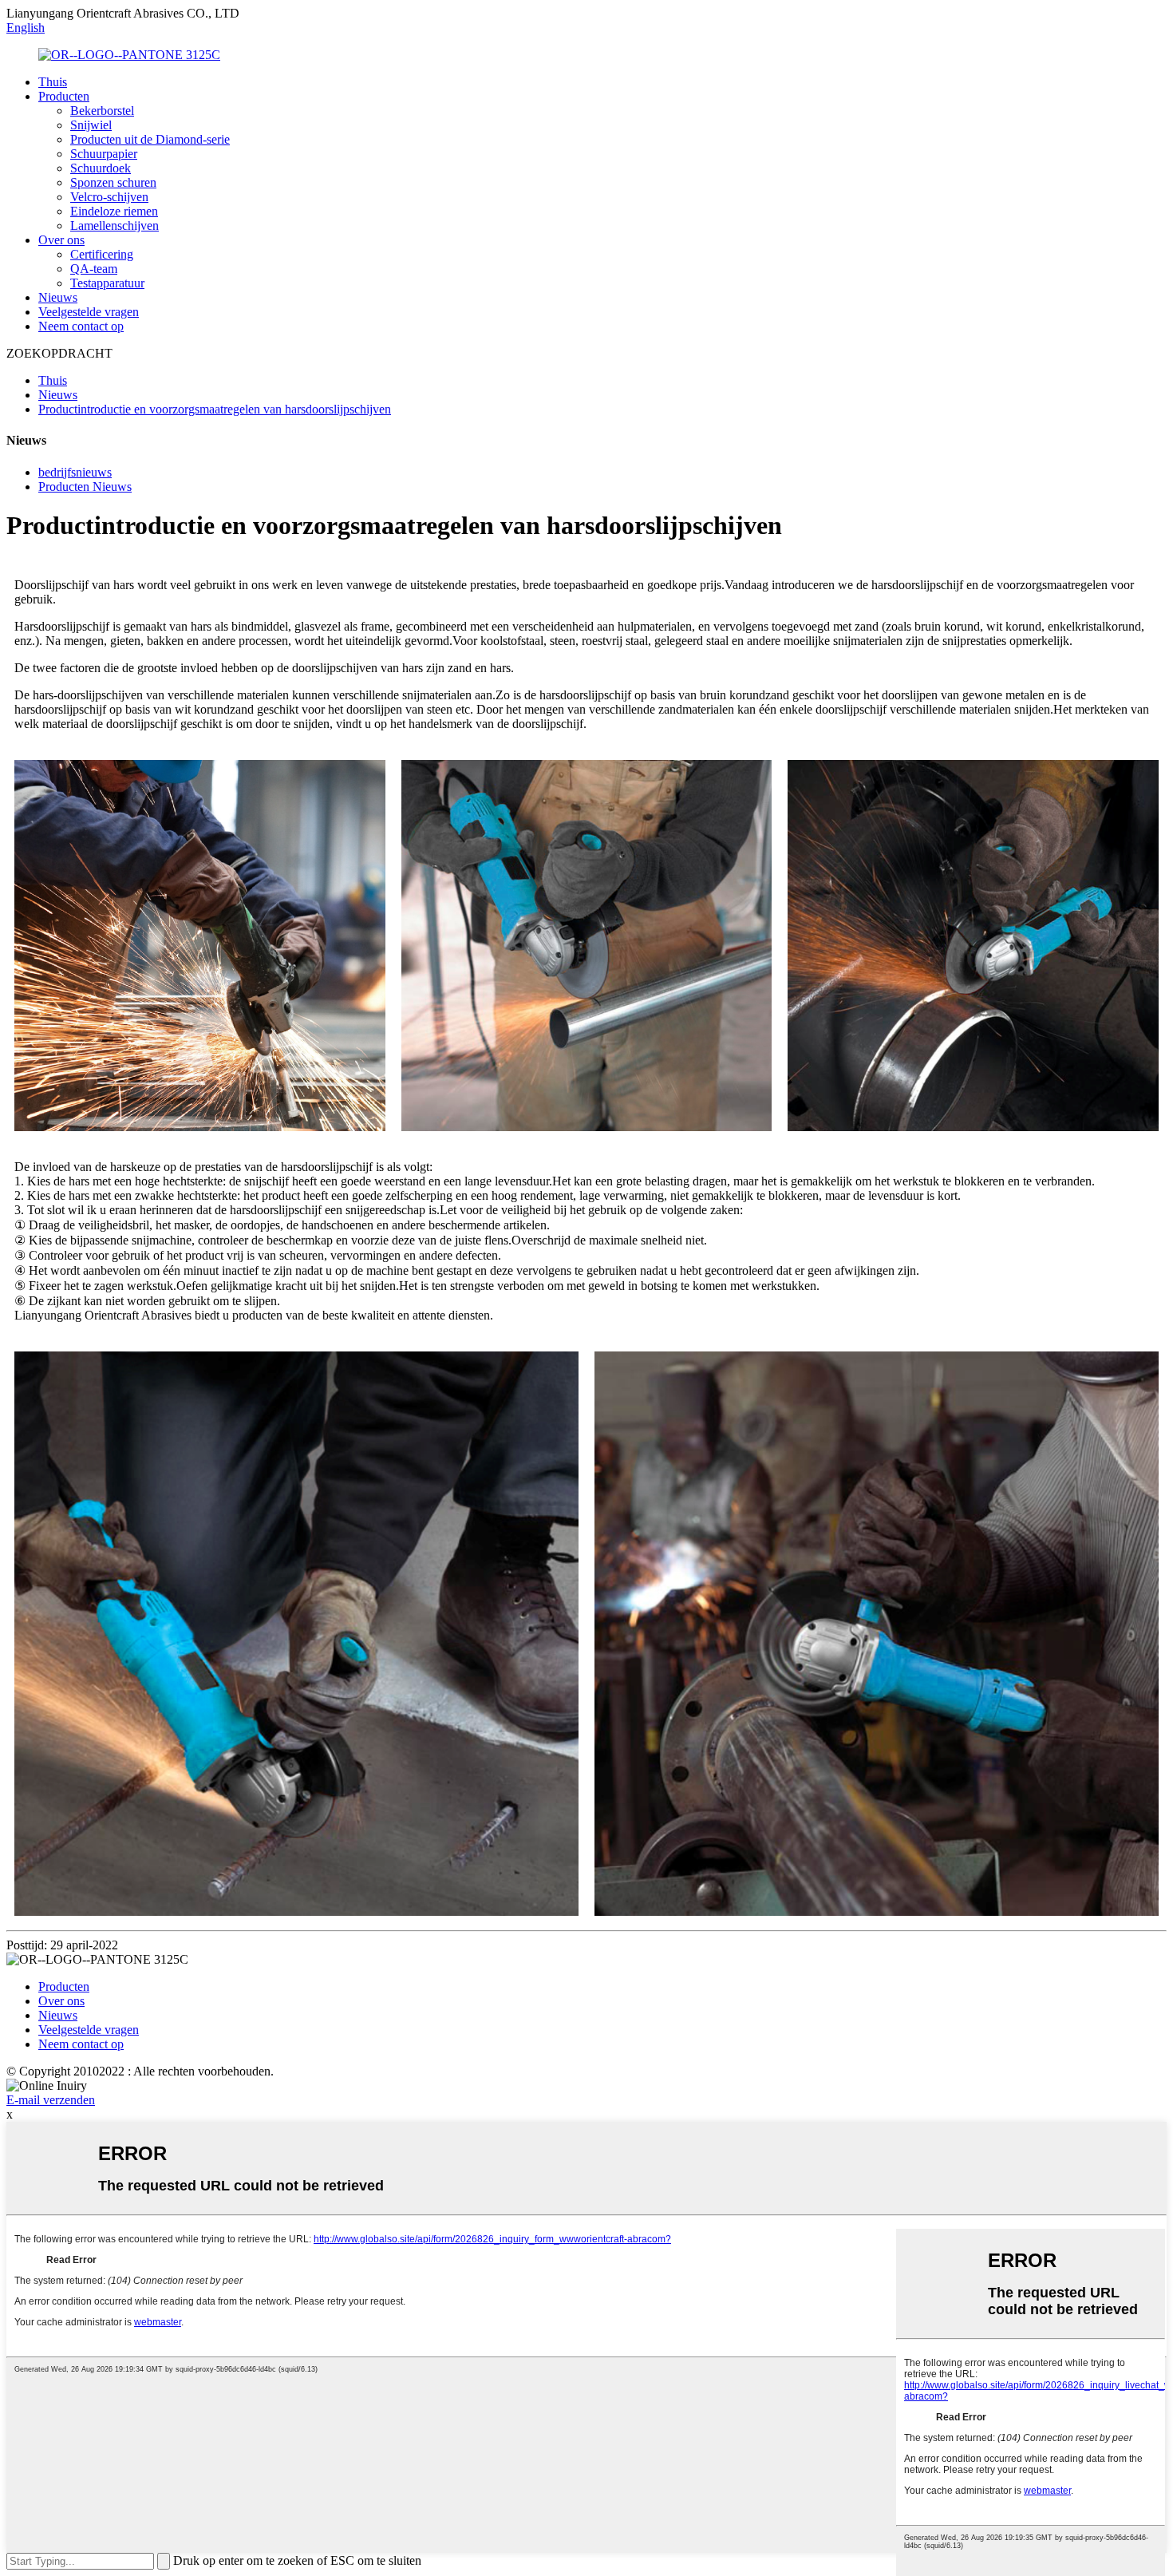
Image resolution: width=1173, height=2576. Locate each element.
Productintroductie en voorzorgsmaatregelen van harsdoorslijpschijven (215, 409)
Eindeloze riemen (114, 211)
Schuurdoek (101, 168)
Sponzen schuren (113, 182)
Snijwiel (91, 125)
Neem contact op (81, 326)
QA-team (94, 269)
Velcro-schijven (109, 197)
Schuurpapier (104, 154)
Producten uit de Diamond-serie (150, 139)
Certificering (102, 254)
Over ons (61, 240)
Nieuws (58, 297)
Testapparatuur (107, 283)
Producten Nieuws (85, 487)
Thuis (53, 82)
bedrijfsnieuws (75, 472)
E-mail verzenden (51, 2100)
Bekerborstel (102, 111)
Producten (64, 96)
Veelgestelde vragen (89, 312)
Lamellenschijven (115, 226)
